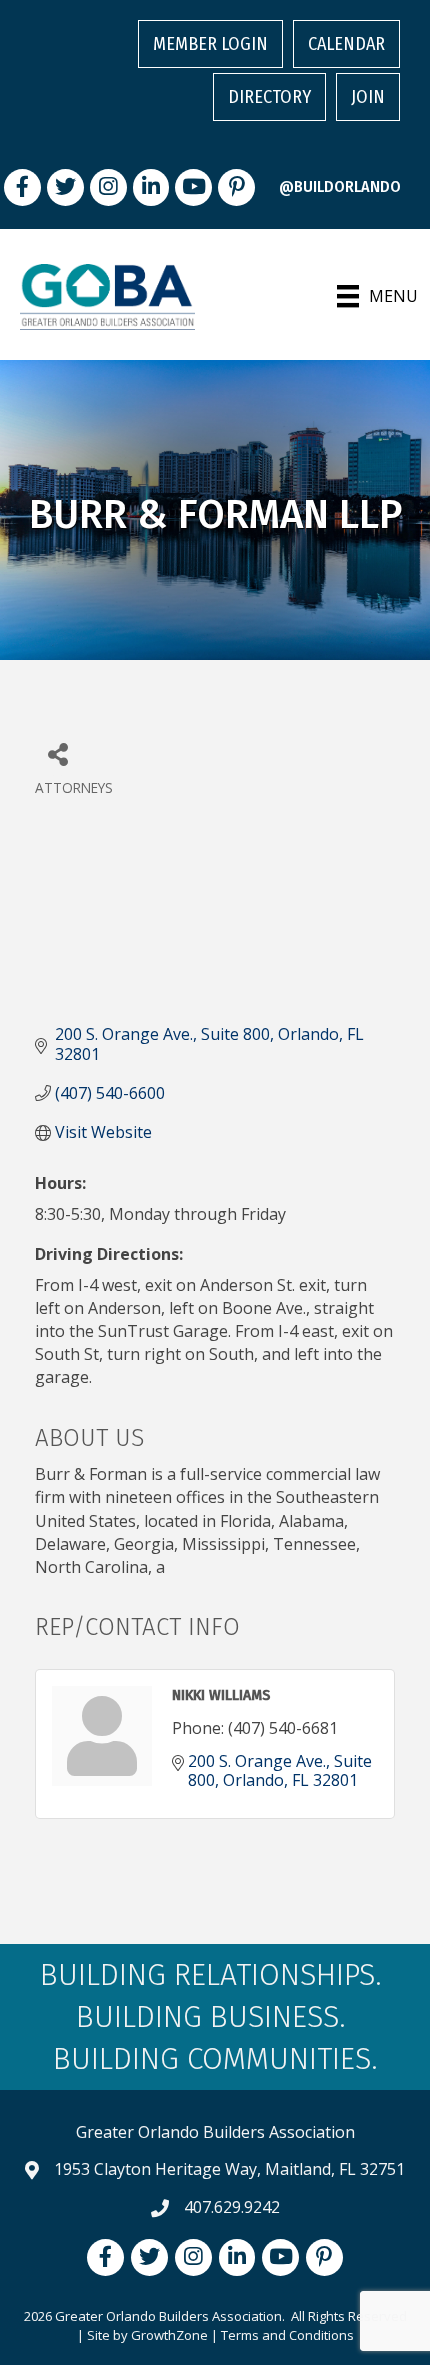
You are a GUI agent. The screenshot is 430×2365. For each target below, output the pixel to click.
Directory (269, 97)
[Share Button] (57, 753)
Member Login (210, 44)
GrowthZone (169, 2335)
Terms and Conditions (287, 2335)
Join (368, 97)
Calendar (346, 44)
